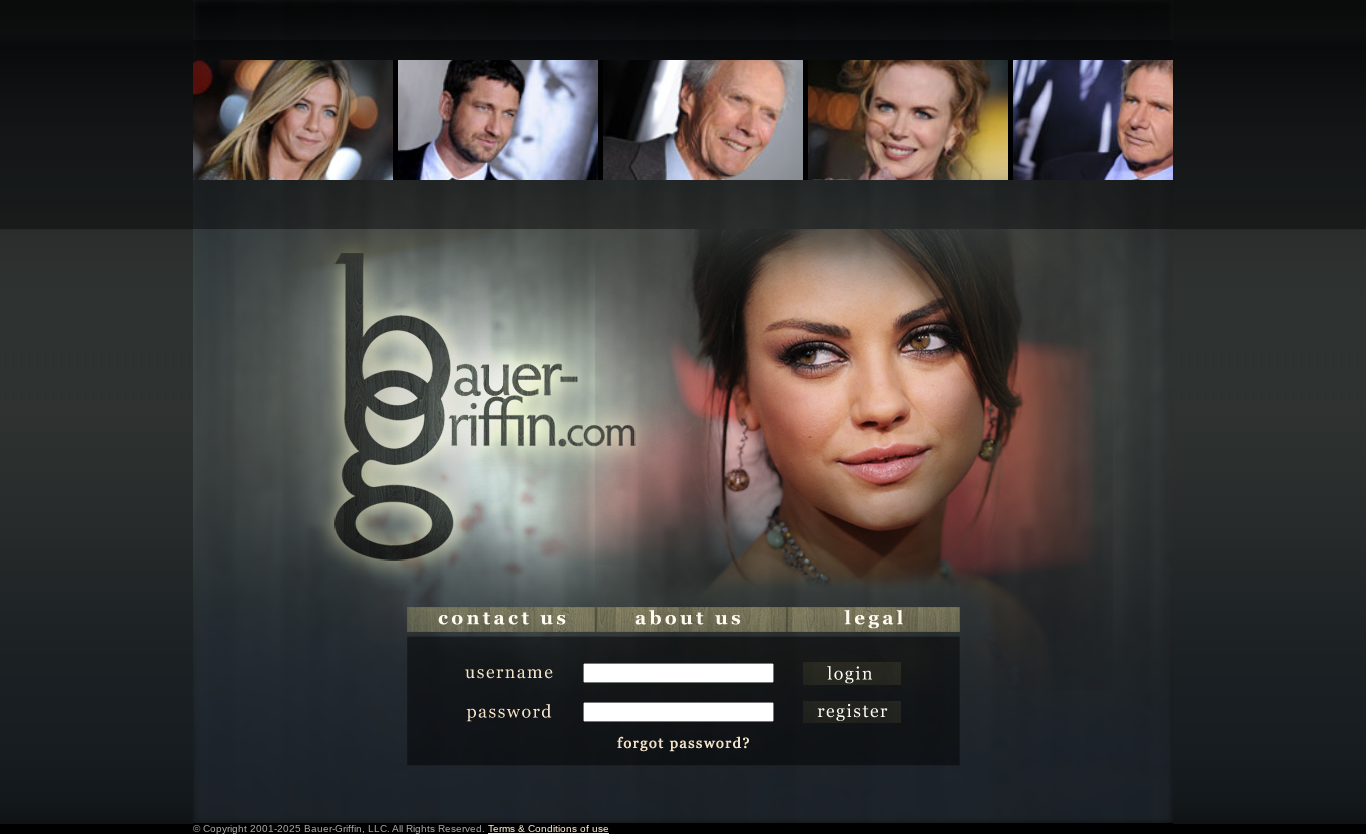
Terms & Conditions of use (548, 828)
